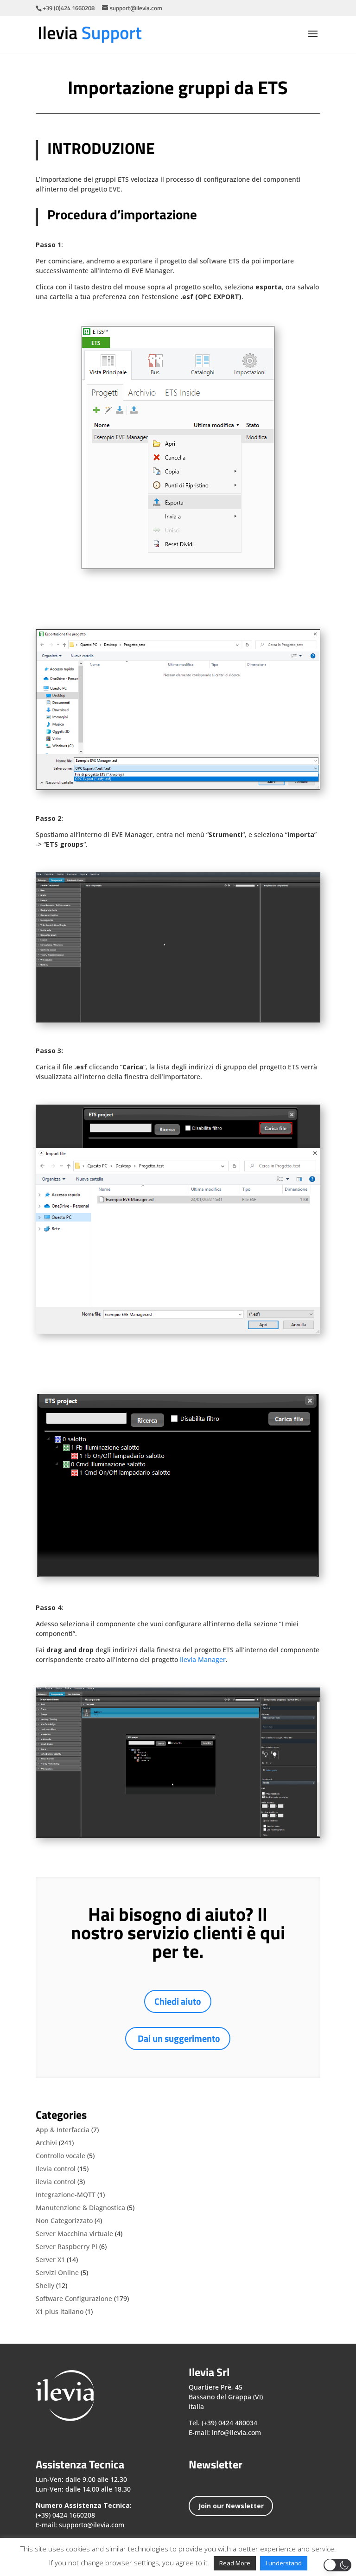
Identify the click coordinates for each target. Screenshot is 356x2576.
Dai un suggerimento (179, 2038)
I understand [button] (284, 2563)
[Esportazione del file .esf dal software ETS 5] (178, 789)
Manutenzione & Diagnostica (80, 2208)
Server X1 (50, 2260)
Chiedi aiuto (178, 2001)
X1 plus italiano (60, 2311)
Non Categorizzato (64, 2221)
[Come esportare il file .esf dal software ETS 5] (178, 568)
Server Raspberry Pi (67, 2247)
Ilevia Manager (203, 1659)
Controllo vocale (60, 2156)
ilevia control (56, 2182)
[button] (337, 2565)
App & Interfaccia (63, 2130)
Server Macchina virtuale (74, 2234)
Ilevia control (56, 2169)
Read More (235, 2563)
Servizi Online (57, 2272)
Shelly (45, 2285)
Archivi (46, 2143)
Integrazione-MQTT (66, 2195)
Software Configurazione (74, 2298)
